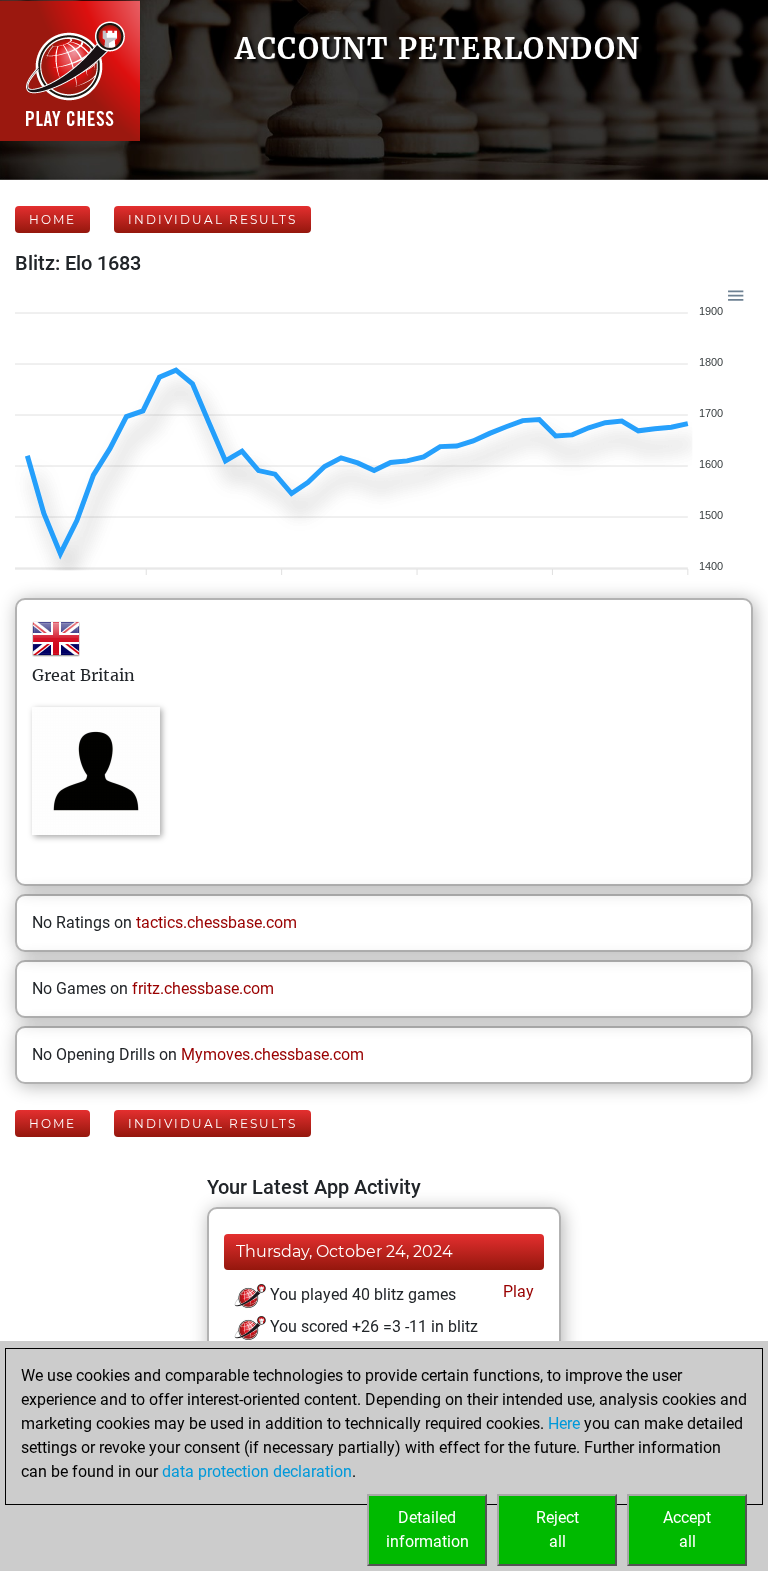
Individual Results (212, 219)
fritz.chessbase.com (203, 988)
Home (52, 219)
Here (564, 1423)
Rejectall (557, 1529)
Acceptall (687, 1529)
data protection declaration (257, 1471)
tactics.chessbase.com (216, 922)
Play (516, 1291)
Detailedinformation (427, 1529)
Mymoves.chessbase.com (272, 1054)
